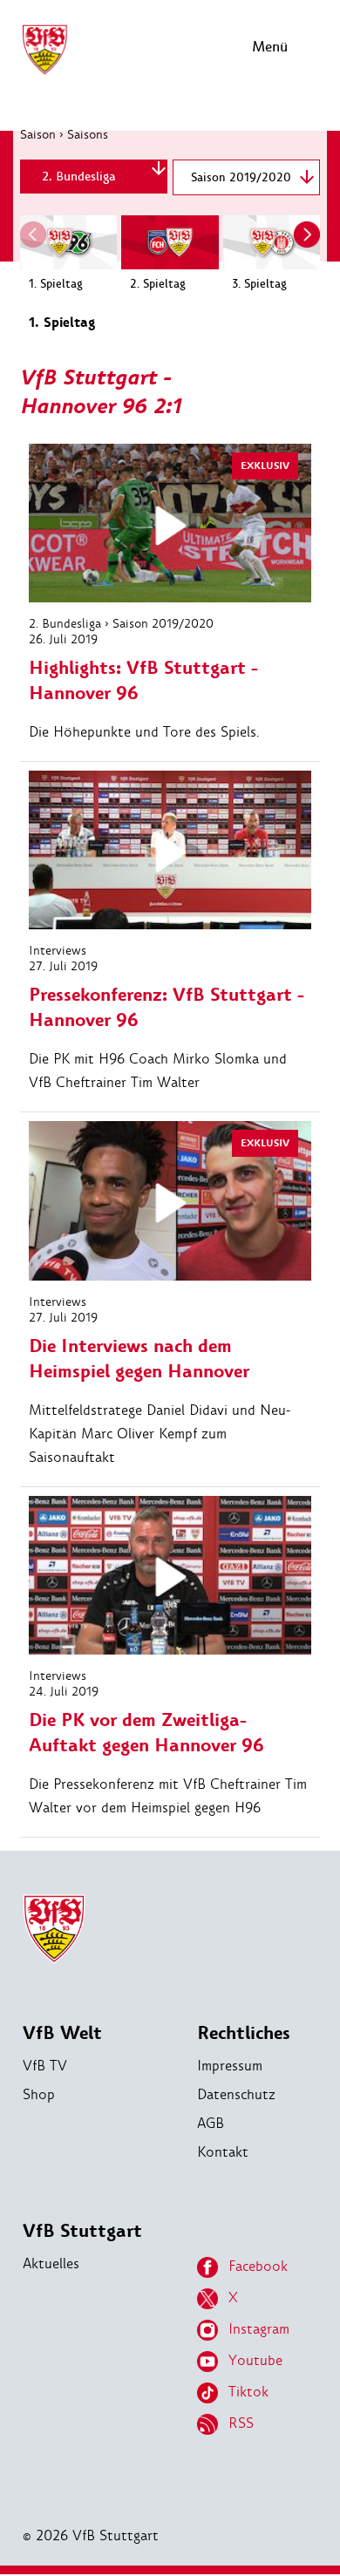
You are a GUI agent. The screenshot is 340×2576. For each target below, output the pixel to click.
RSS (241, 2423)
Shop (39, 2094)
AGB (211, 2123)
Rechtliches (244, 2033)
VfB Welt (62, 2033)
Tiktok (248, 2392)
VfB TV (45, 2066)
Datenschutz (236, 2094)
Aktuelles (51, 2263)
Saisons (88, 134)
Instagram (259, 2329)
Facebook (258, 2266)
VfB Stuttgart (82, 2231)
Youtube (255, 2360)
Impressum (230, 2066)
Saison (38, 134)
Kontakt (223, 2152)
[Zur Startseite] (44, 72)
